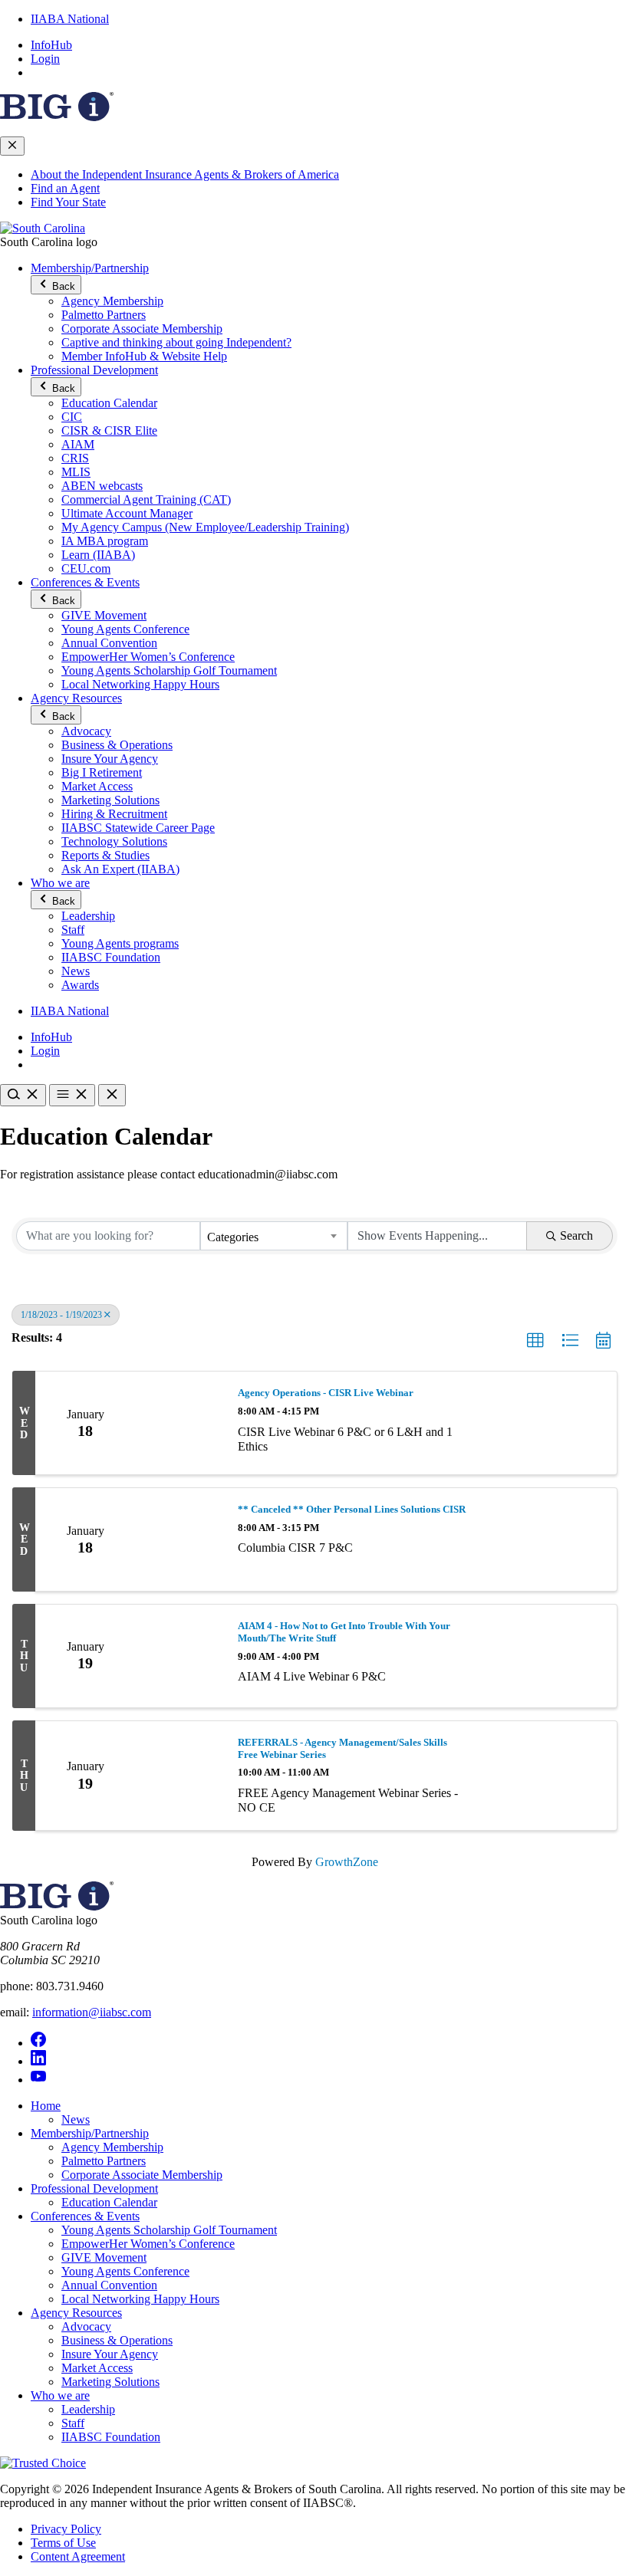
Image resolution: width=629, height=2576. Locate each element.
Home (46, 2106)
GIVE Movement (104, 615)
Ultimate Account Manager (127, 513)
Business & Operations (117, 745)
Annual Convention (109, 643)
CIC (72, 417)
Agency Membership (112, 301)
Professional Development (94, 370)
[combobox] (274, 1236)
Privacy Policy (66, 2529)
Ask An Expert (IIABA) (120, 869)
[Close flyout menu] (12, 146)
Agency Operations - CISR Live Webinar (326, 1393)
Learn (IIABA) (98, 555)
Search (576, 1235)
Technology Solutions (114, 841)
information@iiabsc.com (92, 2012)
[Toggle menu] (72, 1095)
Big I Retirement (102, 772)
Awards (80, 985)
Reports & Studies (105, 855)
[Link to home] (43, 228)
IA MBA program (105, 541)
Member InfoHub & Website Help (144, 356)
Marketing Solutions (110, 800)
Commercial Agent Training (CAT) (146, 499)
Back (62, 286)
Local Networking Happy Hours (140, 684)
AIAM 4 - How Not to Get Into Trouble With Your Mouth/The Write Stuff (344, 1632)
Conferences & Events (85, 582)
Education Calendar (109, 403)
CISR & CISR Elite (109, 430)
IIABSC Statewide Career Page (138, 828)
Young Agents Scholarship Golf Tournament (169, 670)
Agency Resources (76, 698)
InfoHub (51, 45)
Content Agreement (78, 2556)
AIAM (78, 444)
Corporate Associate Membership (142, 329)
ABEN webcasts (102, 486)
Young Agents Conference (125, 629)
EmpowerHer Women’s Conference (148, 657)
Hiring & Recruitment (114, 814)
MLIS (76, 472)
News (76, 971)
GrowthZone (347, 1862)
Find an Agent (65, 188)
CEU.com (86, 568)
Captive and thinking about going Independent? (176, 342)
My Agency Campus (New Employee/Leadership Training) (205, 527)
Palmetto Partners (104, 315)
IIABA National (70, 19)
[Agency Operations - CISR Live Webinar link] (179, 1423)
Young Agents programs (120, 943)
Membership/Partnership (90, 268)
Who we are (60, 883)
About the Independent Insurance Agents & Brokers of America (185, 174)
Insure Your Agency (110, 759)
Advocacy (86, 731)
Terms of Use (63, 2543)
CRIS (75, 458)
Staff (73, 930)
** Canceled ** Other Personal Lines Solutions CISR (352, 1509)
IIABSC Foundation (111, 957)
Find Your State (68, 202)
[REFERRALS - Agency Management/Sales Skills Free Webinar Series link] (179, 1776)
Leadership (88, 916)
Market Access (97, 786)
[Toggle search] (23, 1095)
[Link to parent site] (57, 117)
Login (45, 59)
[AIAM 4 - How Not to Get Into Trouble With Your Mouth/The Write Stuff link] (179, 1656)
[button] (535, 1341)
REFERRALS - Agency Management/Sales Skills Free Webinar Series (342, 1748)
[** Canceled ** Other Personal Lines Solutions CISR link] (179, 1539)
